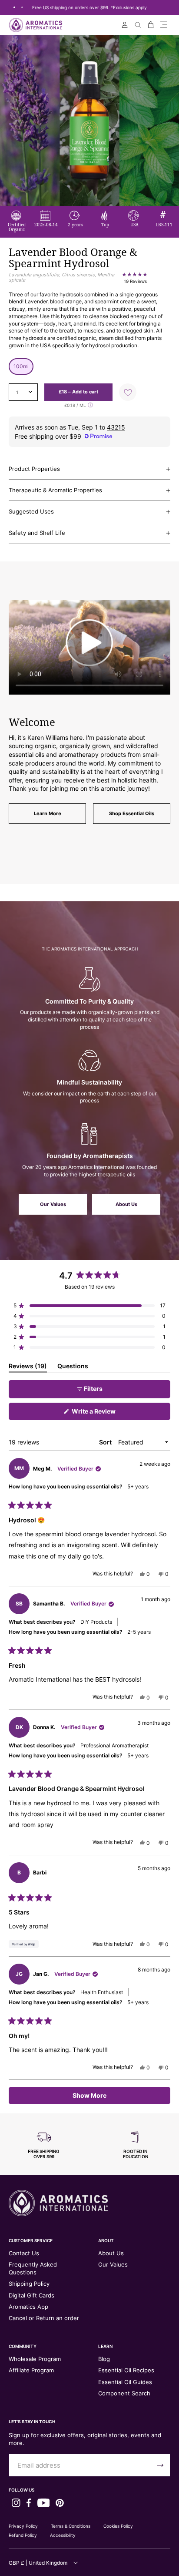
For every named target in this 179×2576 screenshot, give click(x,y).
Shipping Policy (29, 2284)
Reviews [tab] (28, 1367)
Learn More (48, 813)
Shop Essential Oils (132, 813)
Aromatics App (28, 2307)
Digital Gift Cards (31, 2295)
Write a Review (106, 1414)
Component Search (124, 2393)
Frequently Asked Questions (33, 2268)
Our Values (53, 1204)
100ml (21, 366)
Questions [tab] (73, 1367)
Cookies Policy (118, 2526)
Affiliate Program (31, 2370)
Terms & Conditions (71, 2526)
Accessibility (63, 2535)
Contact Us (24, 2253)
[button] (164, 25)
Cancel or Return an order (44, 2318)
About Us (126, 1204)
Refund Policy (23, 2535)
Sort (106, 1442)
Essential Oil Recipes (126, 2370)
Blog (104, 2359)
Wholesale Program (35, 2359)
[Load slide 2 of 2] (22, 7)
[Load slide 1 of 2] (14, 7)
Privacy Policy (23, 2526)
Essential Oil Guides (125, 2382)
